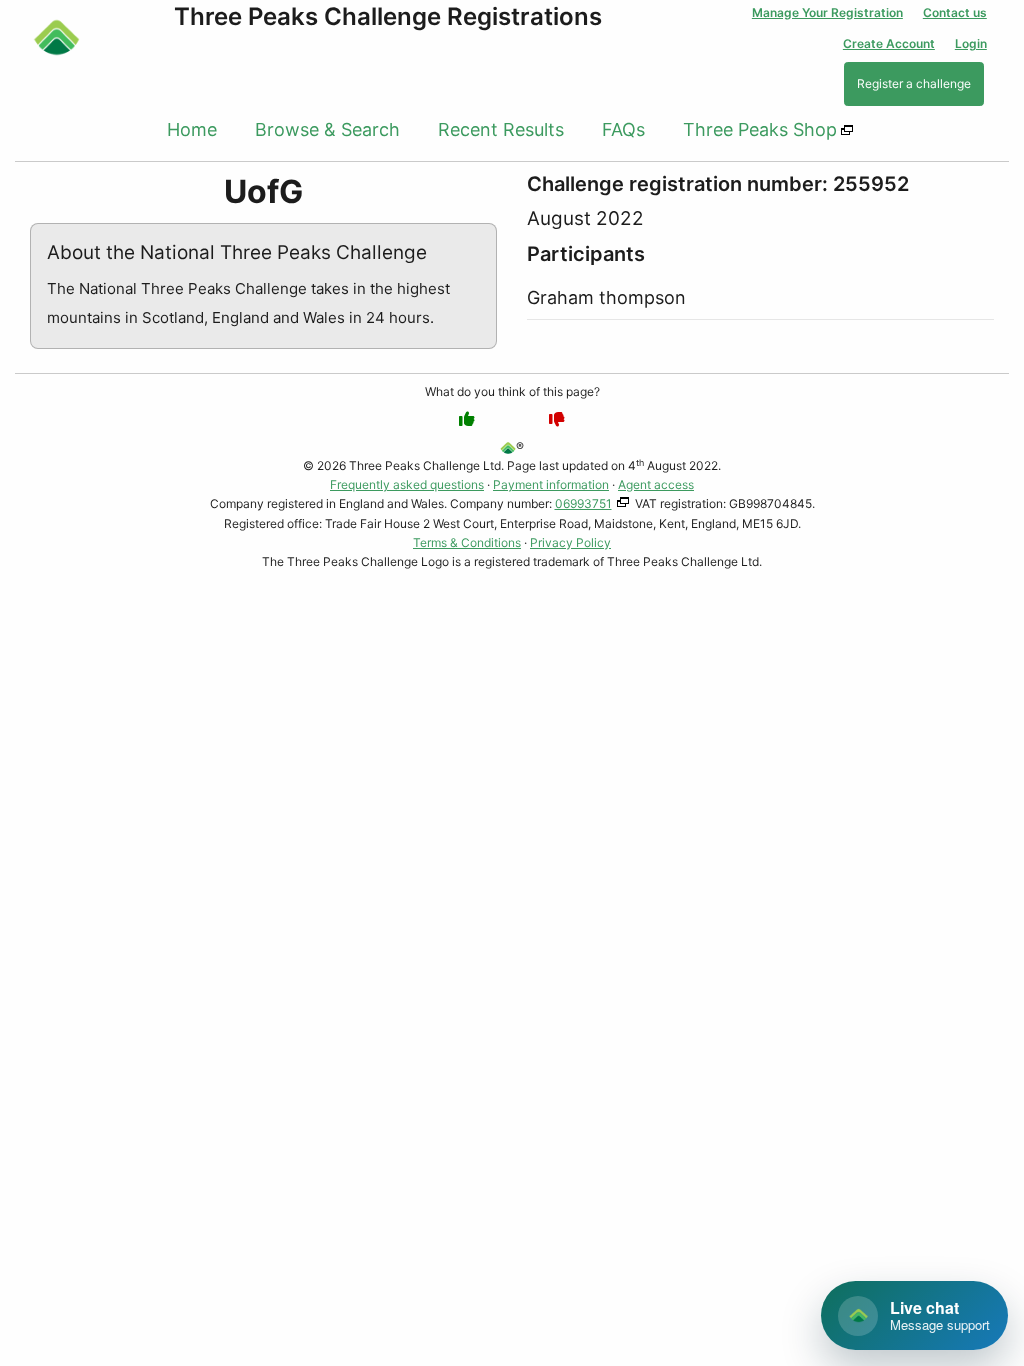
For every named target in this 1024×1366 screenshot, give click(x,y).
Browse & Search (327, 129)
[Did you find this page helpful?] (467, 419)
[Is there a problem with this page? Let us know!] (557, 419)
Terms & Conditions (467, 542)
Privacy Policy (570, 542)
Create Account (889, 43)
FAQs (623, 129)
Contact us (955, 12)
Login (971, 43)
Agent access (656, 484)
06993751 (583, 503)
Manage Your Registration (827, 12)
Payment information (551, 484)
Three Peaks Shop (760, 129)
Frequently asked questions (407, 484)
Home (192, 129)
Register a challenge (914, 83)
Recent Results (501, 129)
